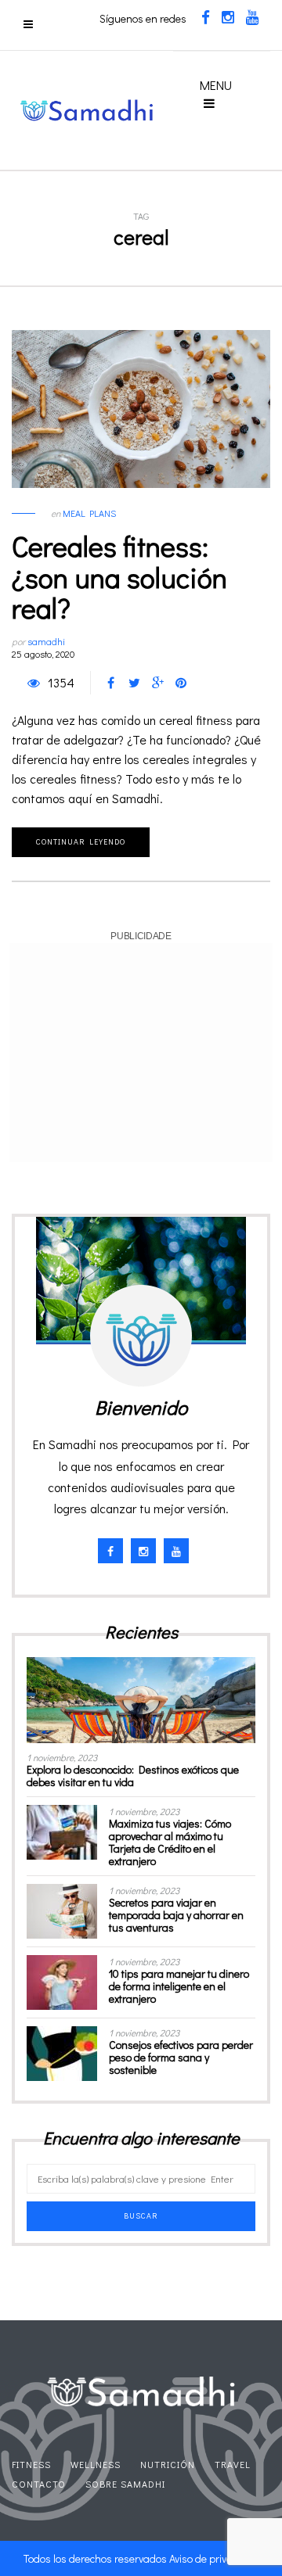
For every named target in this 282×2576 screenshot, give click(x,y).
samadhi (46, 641)
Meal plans (89, 513)
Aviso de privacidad (214, 2558)
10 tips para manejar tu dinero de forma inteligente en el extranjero (179, 1986)
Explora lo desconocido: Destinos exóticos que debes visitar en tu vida (133, 1776)
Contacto (39, 2484)
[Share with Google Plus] (157, 683)
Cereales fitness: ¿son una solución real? (119, 577)
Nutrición (168, 2464)
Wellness (96, 2464)
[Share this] (110, 683)
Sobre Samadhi (125, 2484)
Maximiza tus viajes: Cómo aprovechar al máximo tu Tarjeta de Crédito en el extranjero (170, 1842)
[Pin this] (181, 683)
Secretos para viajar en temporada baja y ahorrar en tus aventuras (176, 1915)
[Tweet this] (134, 683)
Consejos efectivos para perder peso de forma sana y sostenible (181, 2057)
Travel (233, 2464)
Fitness (31, 2464)
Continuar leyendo (81, 842)
